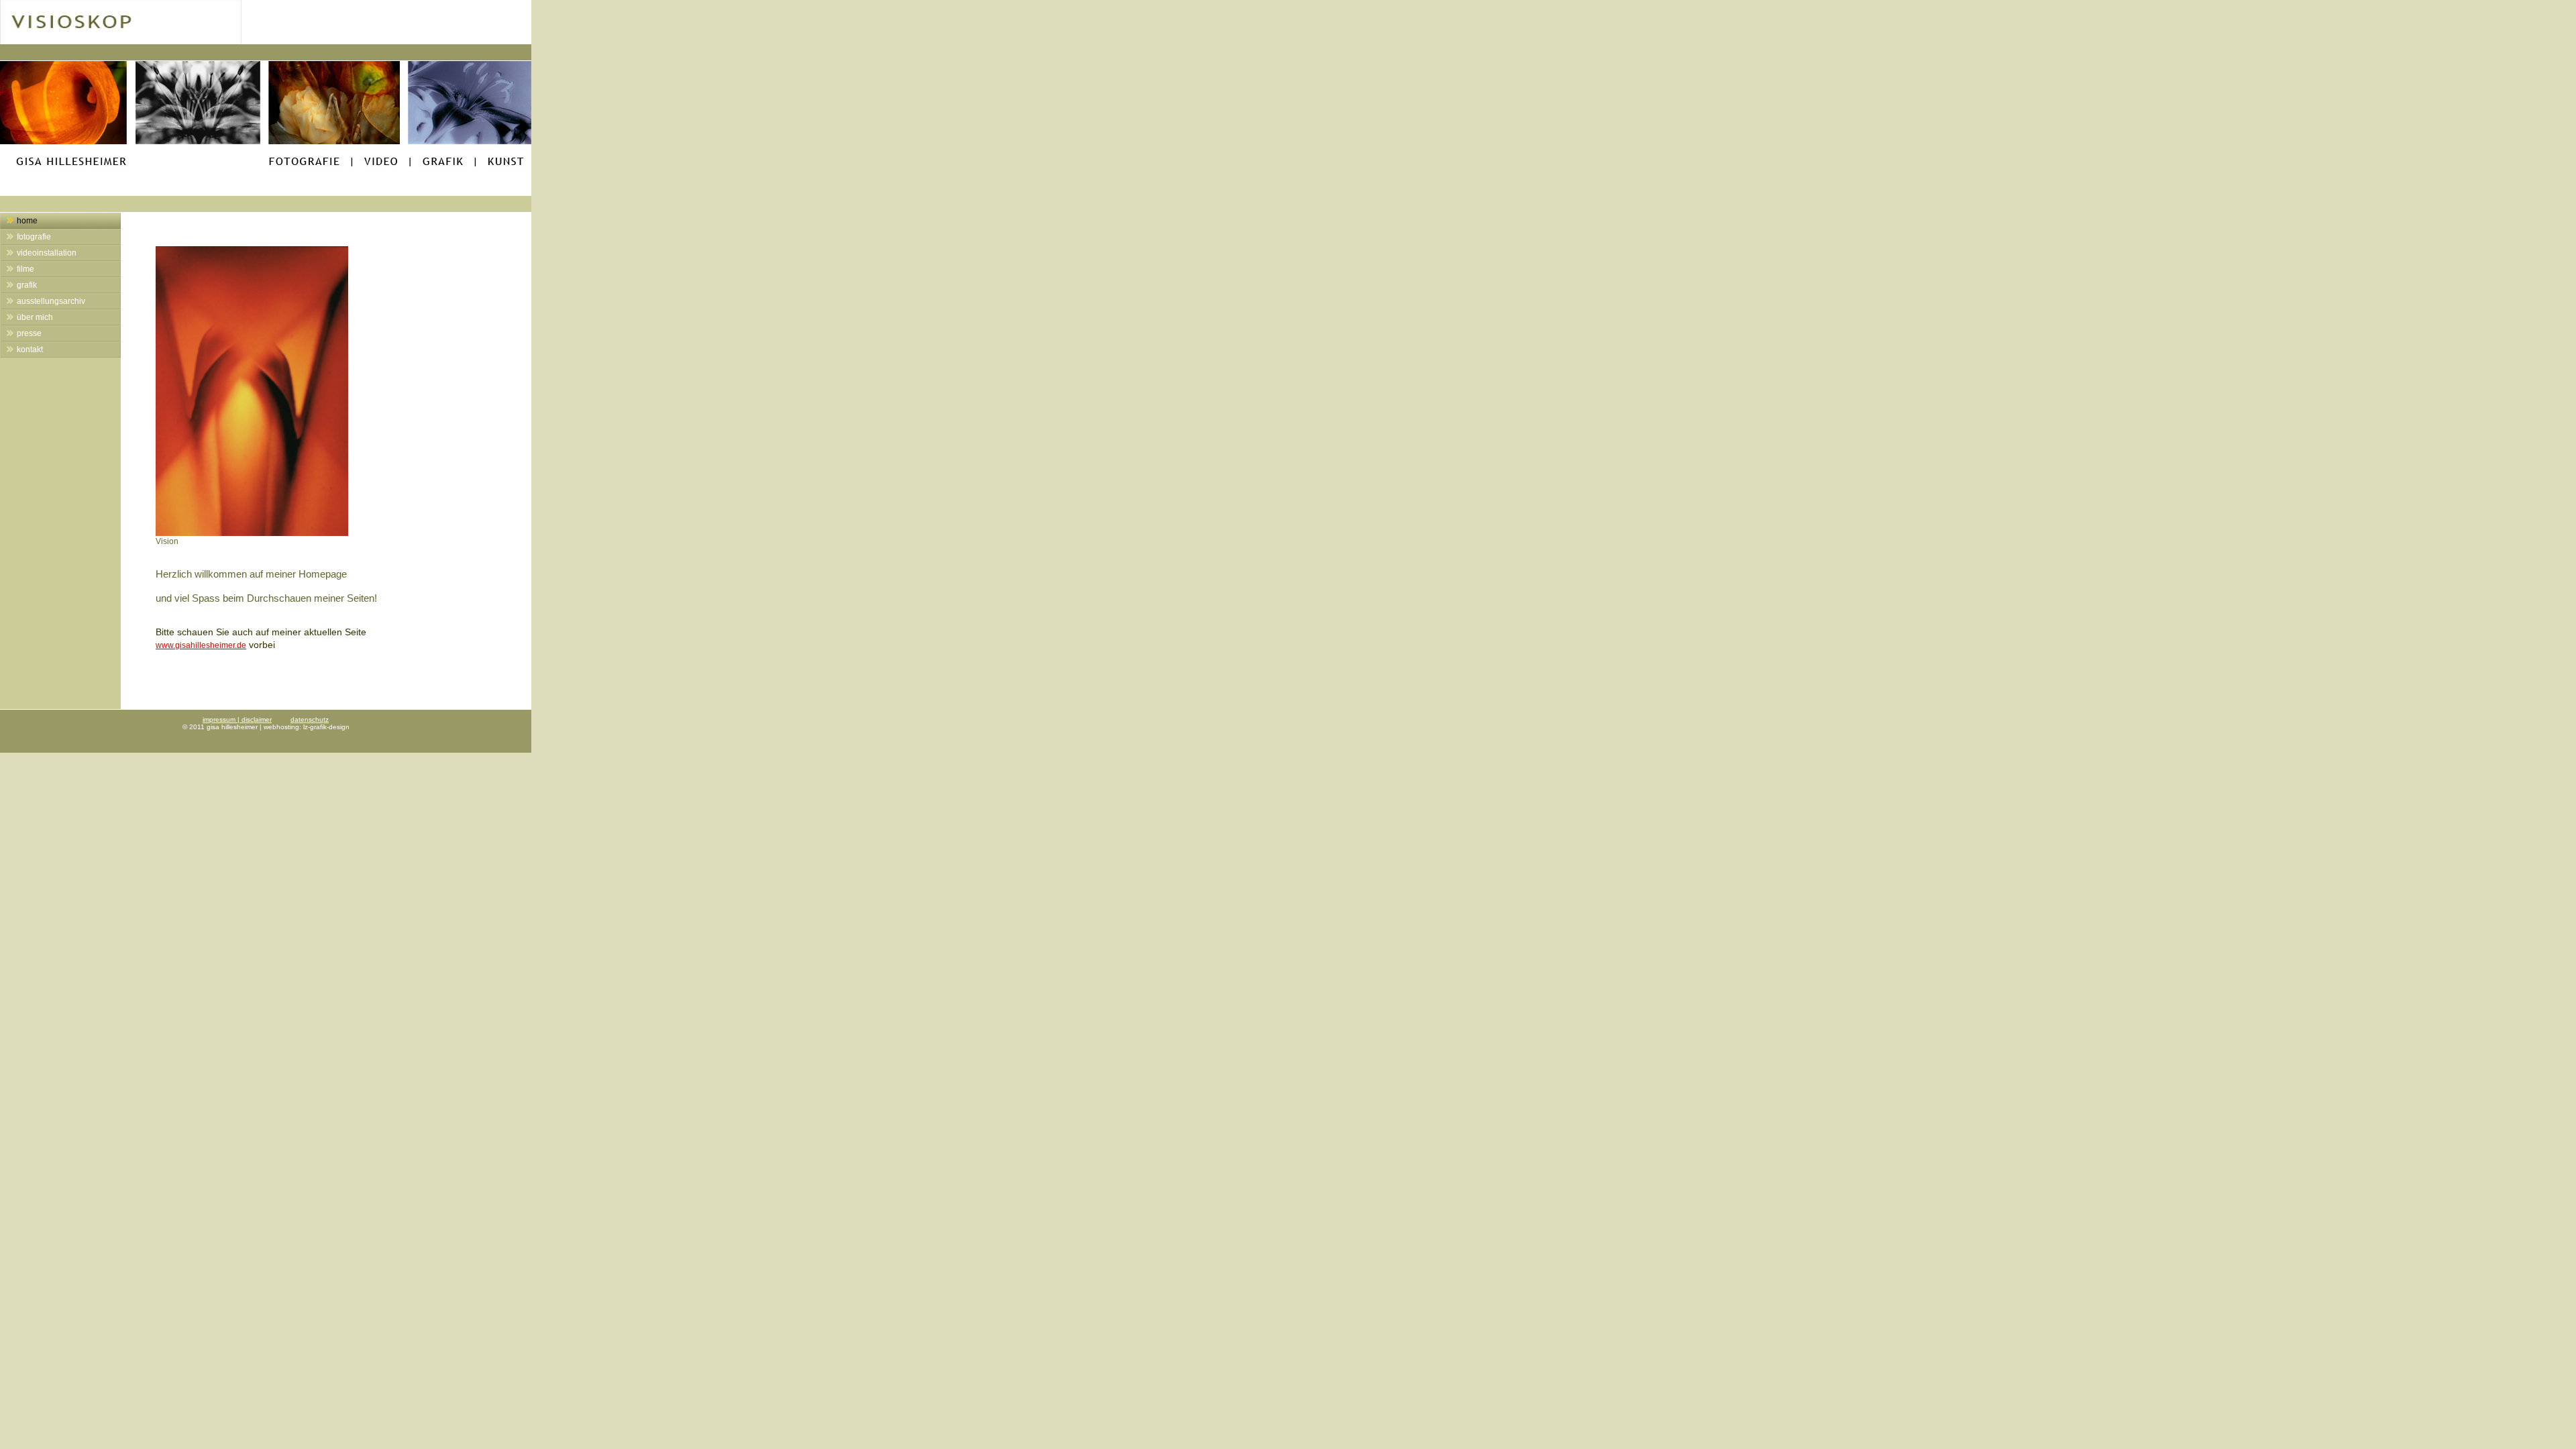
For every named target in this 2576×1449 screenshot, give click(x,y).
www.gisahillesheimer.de (201, 645)
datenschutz (310, 719)
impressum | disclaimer (237, 719)
